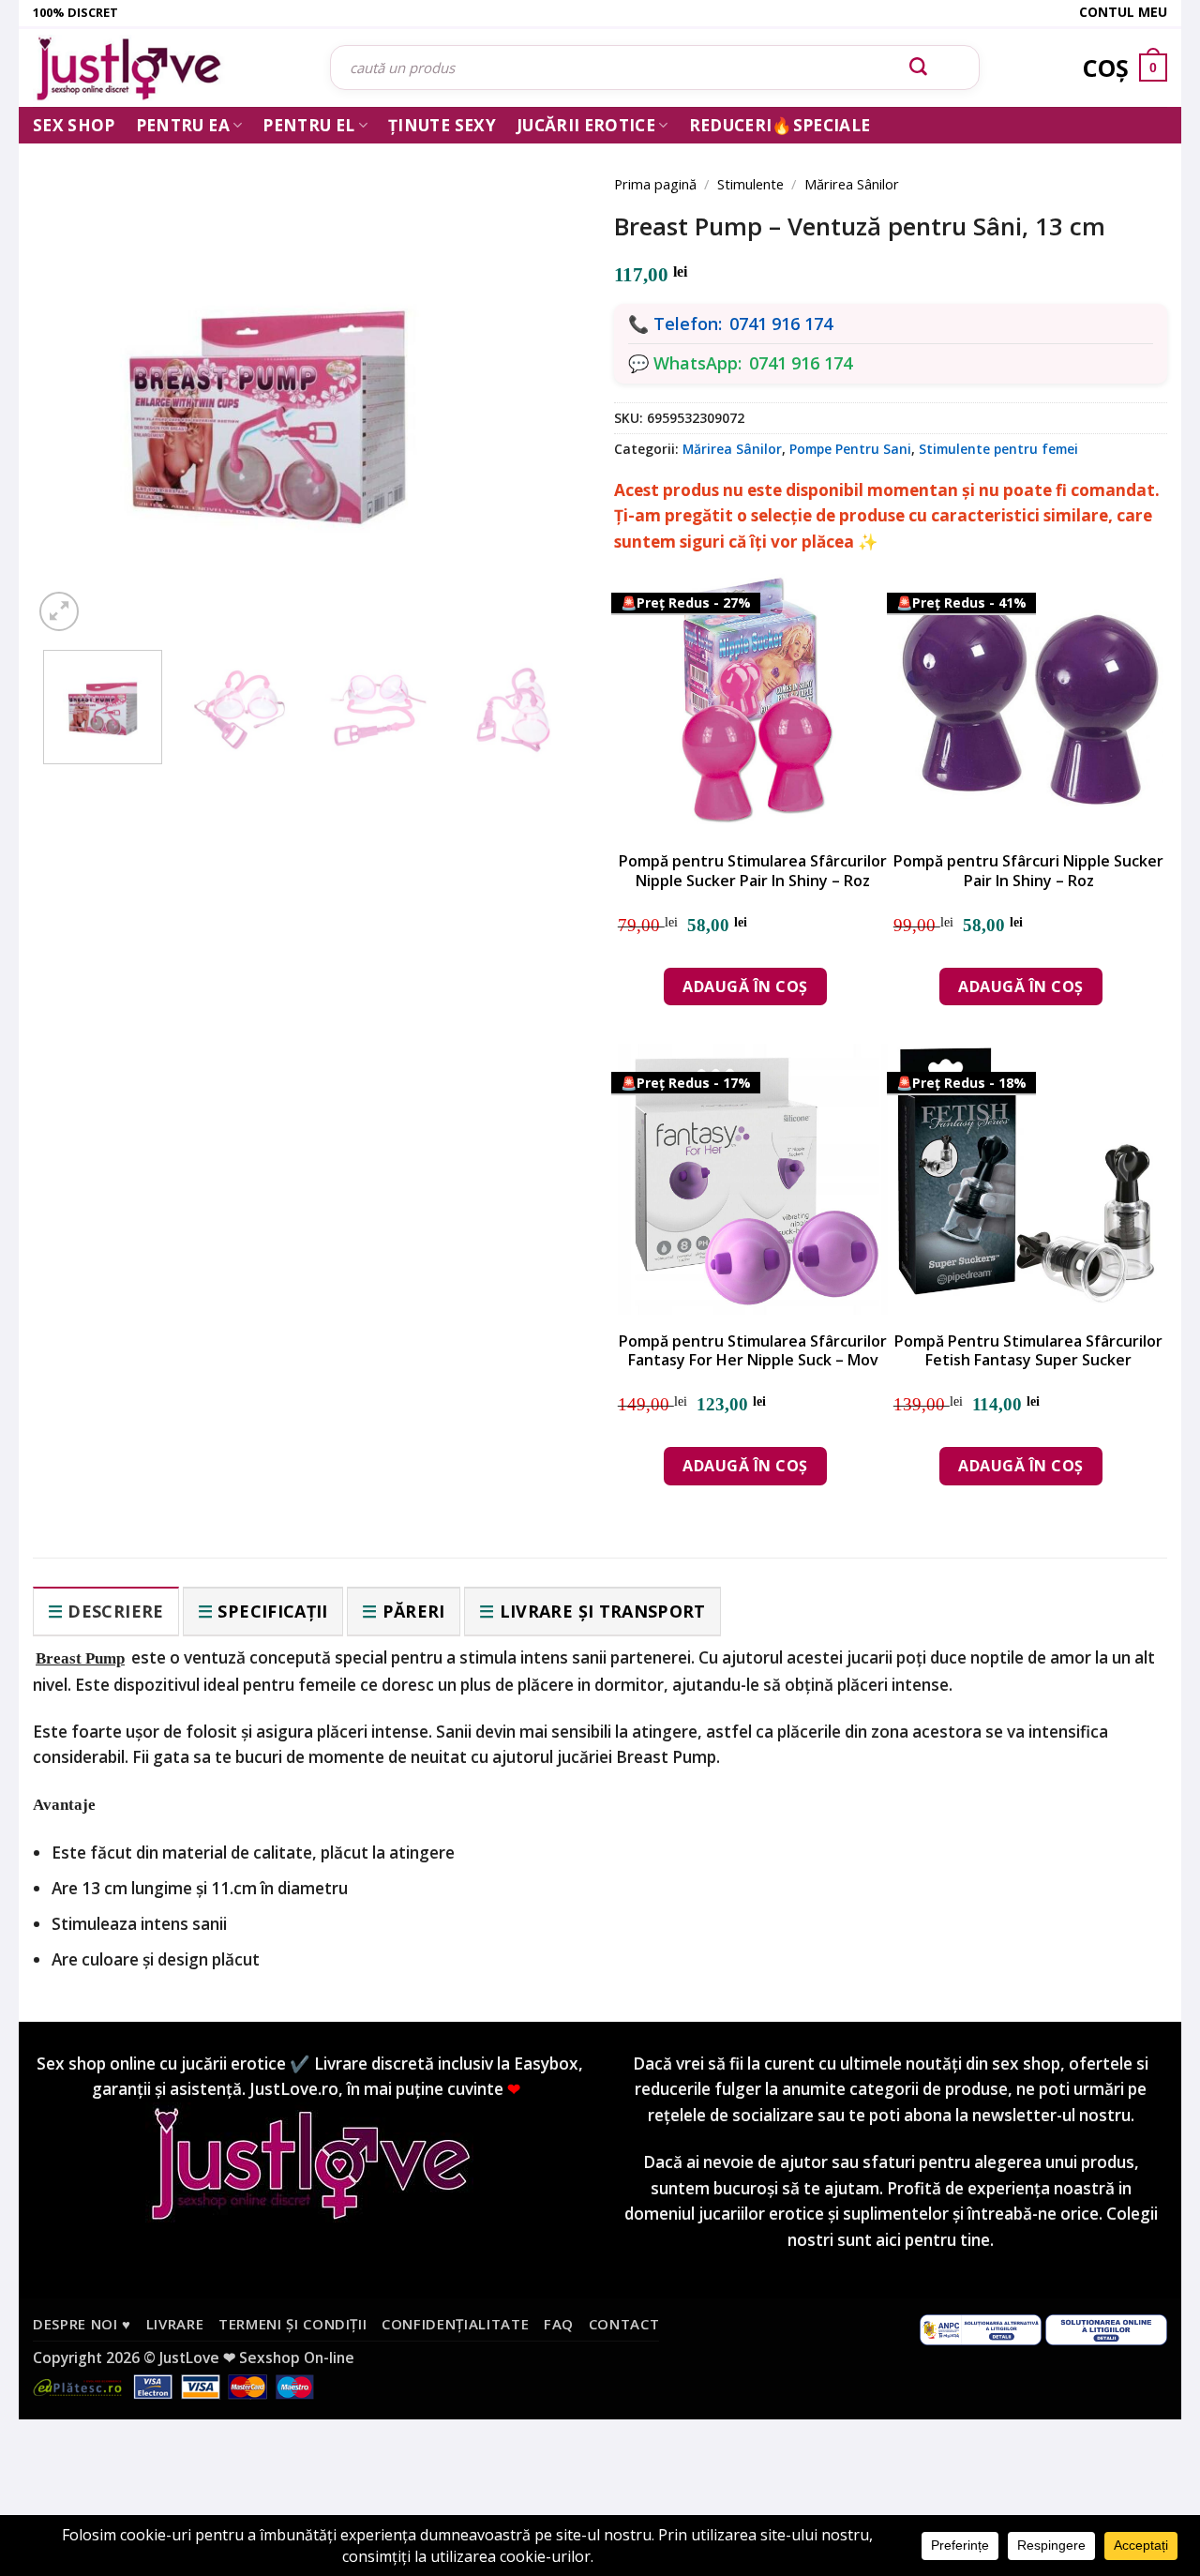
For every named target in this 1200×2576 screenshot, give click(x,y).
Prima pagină (655, 184)
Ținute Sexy (442, 125)
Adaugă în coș (745, 987)
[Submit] (919, 68)
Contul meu (1123, 12)
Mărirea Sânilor (852, 184)
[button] (59, 611)
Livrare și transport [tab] (603, 1611)
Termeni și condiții (293, 2324)
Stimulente (750, 184)
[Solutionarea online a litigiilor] (1106, 2328)
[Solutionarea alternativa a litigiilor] (981, 2328)
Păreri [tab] (414, 1611)
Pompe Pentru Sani (850, 449)
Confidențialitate (455, 2324)
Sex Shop (74, 125)
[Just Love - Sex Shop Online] (167, 68)
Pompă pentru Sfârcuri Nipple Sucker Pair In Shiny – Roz (1028, 871)
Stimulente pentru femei (998, 449)
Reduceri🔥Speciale (780, 125)
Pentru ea (183, 125)
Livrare (175, 2324)
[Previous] (75, 377)
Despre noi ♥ (82, 2324)
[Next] (544, 377)
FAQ (559, 2324)
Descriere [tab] (115, 1611)
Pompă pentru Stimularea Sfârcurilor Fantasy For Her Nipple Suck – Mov (753, 1351)
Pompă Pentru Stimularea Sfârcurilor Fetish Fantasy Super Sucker (1028, 1351)
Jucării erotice (586, 125)
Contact (624, 2324)
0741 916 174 (781, 324)
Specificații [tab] (272, 1611)
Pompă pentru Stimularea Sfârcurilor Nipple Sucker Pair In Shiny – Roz (753, 871)
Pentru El (308, 125)
